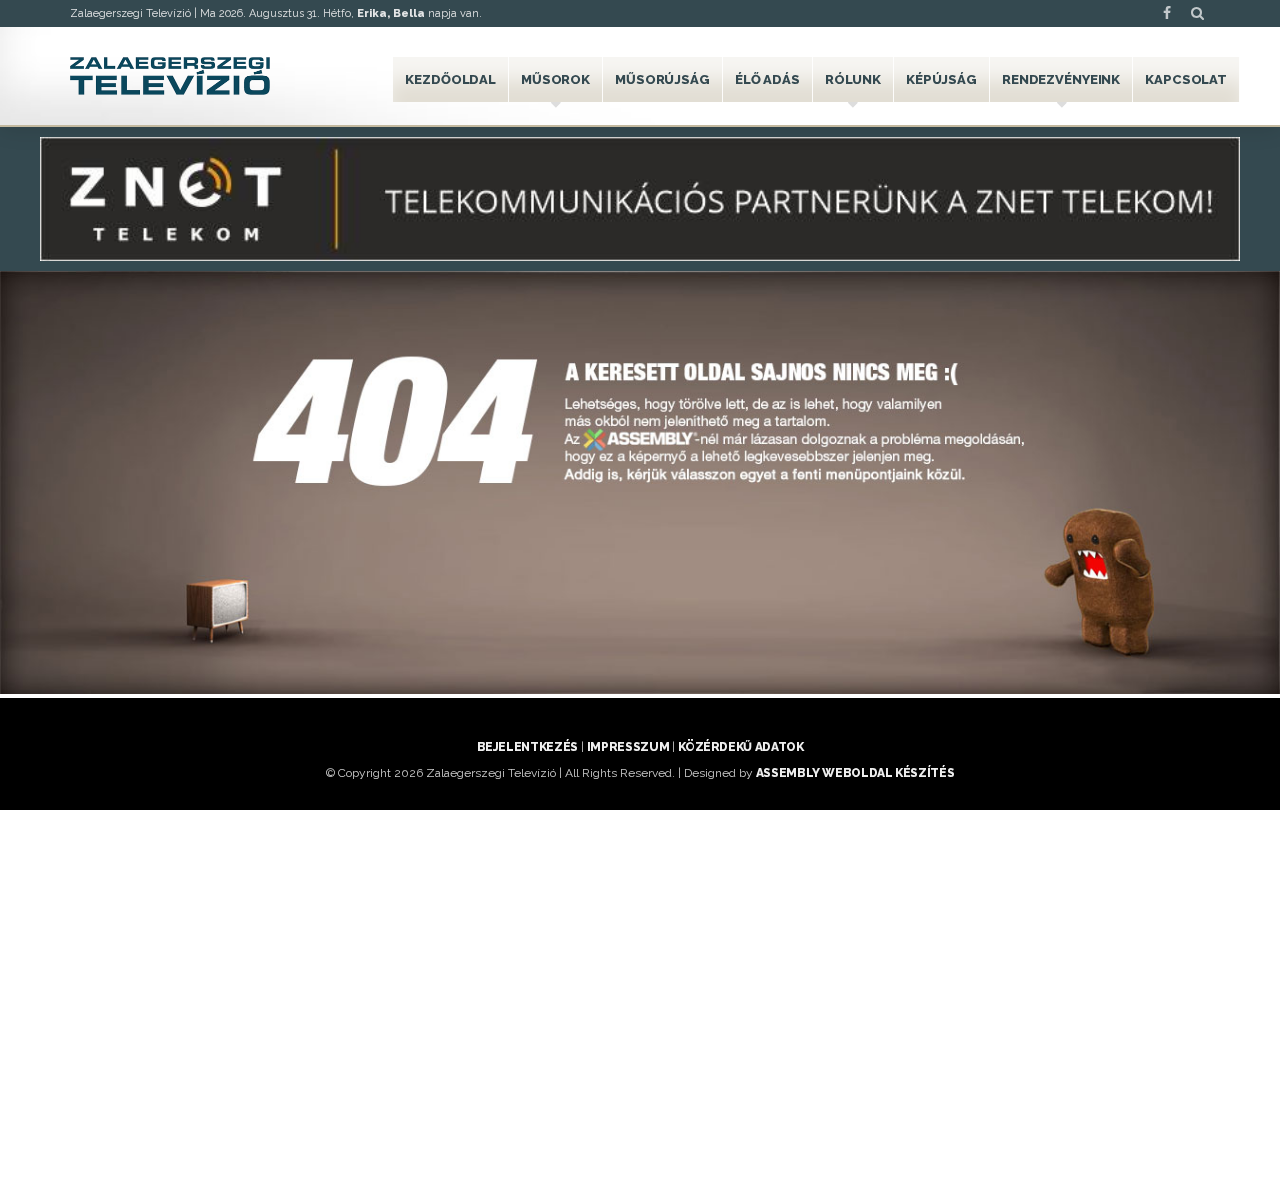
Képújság (941, 79)
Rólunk (853, 79)
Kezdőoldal (450, 79)
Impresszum (628, 747)
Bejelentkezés (527, 747)
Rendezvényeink (1061, 79)
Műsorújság (662, 79)
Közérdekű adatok (740, 747)
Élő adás (767, 79)
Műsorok (555, 79)
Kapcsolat (1186, 79)
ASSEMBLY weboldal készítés (855, 773)
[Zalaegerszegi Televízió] (170, 76)
